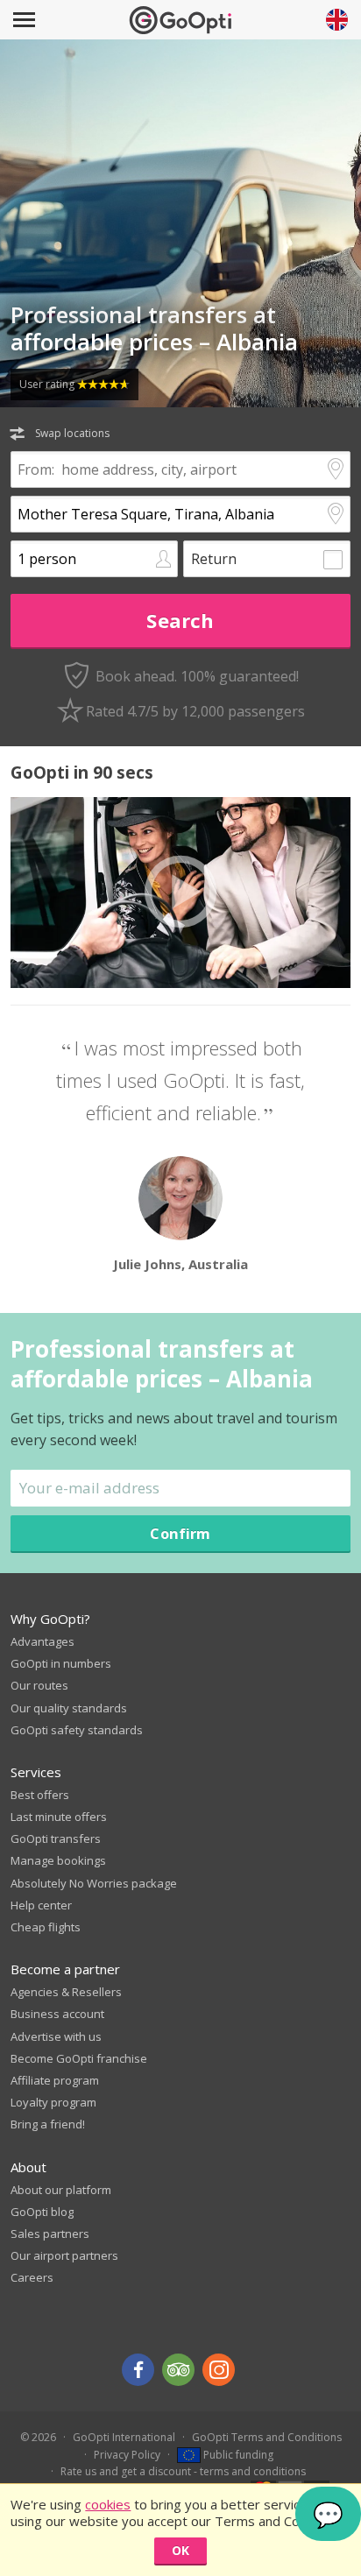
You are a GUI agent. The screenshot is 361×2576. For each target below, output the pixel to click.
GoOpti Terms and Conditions (267, 2437)
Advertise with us (56, 2036)
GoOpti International (124, 2437)
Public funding (237, 2455)
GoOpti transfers (56, 1838)
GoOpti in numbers (61, 1663)
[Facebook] (138, 2370)
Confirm (180, 1533)
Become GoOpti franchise (79, 2058)
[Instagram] (219, 2370)
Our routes (39, 1685)
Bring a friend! (48, 2124)
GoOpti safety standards (77, 1730)
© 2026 (38, 2437)
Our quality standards (69, 1708)
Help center (41, 1905)
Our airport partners (64, 2255)
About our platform (61, 2190)
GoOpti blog (42, 2212)
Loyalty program (53, 2102)
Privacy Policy (127, 2455)
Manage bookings (58, 1860)
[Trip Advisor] (178, 2370)
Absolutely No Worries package (94, 1883)
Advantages (42, 1641)
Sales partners (50, 2234)
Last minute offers (59, 1817)
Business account (57, 2014)
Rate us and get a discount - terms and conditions (183, 2471)
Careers (32, 2277)
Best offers (40, 1795)
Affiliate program (55, 2080)
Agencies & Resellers (66, 1992)
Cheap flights (46, 1927)
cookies (108, 2504)
